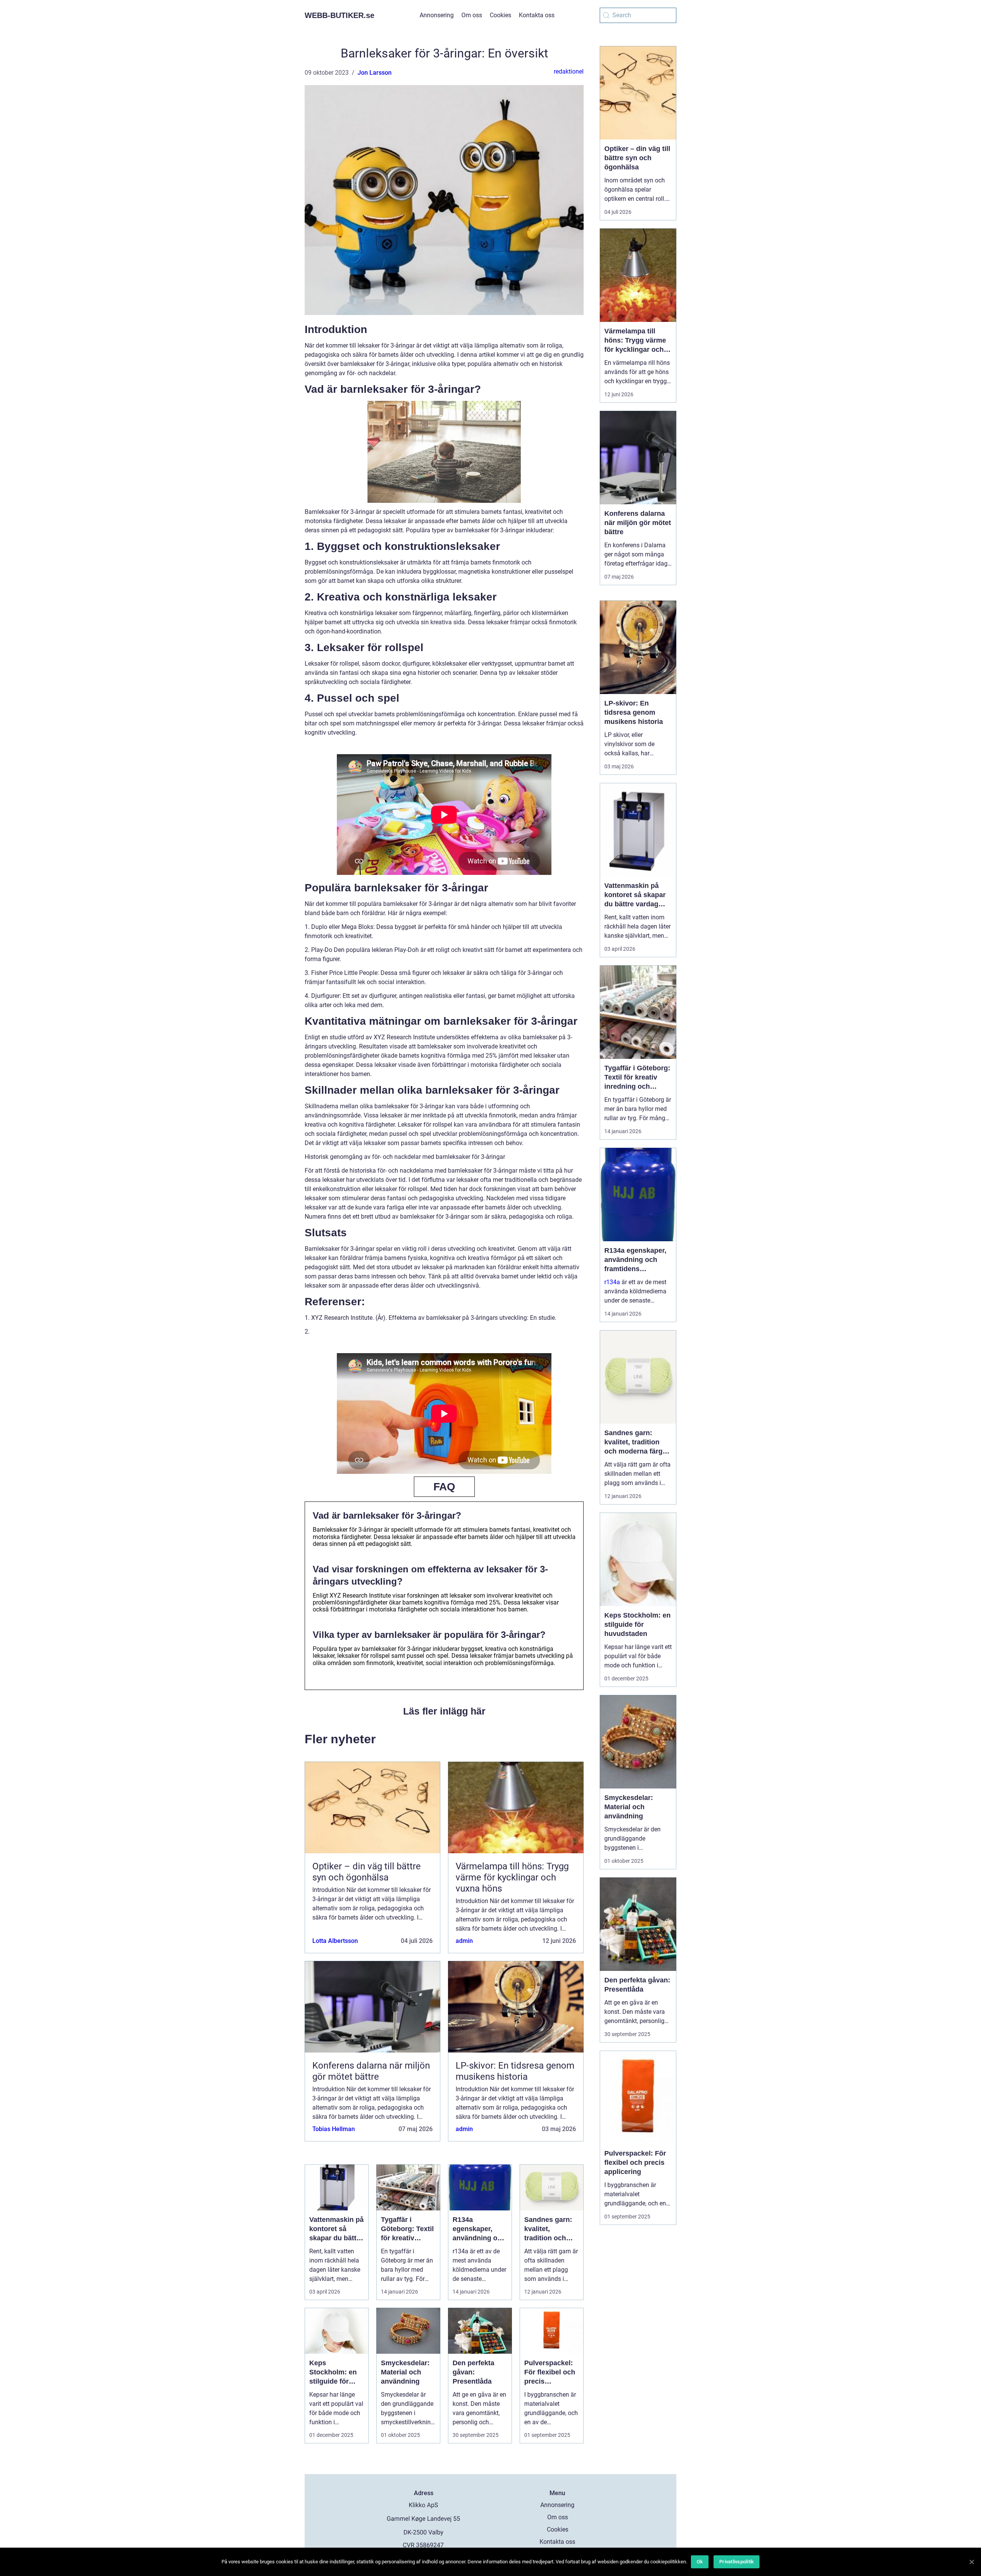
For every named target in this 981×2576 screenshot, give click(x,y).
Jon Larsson (375, 73)
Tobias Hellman (334, 2129)
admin (464, 1941)
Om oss (472, 15)
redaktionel (569, 71)
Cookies (500, 15)
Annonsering (437, 15)
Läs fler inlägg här (444, 1711)
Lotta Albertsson (335, 1941)
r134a (612, 1282)
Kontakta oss (537, 15)
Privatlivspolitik (737, 2562)
